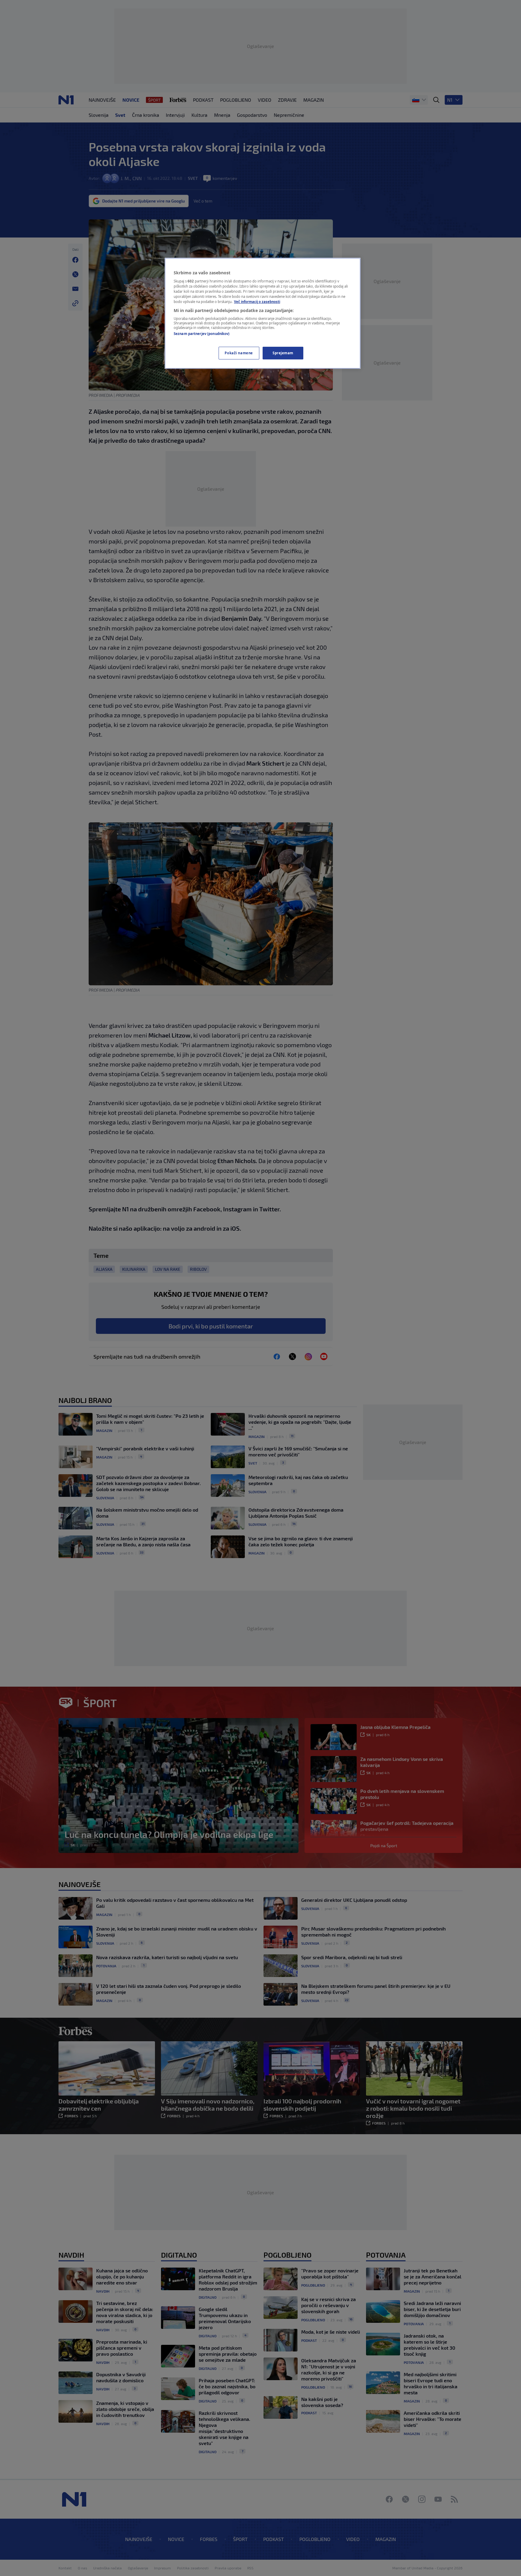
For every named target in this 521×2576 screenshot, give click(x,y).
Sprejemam (283, 353)
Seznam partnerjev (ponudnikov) (202, 334)
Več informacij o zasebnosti (257, 302)
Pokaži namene (239, 353)
